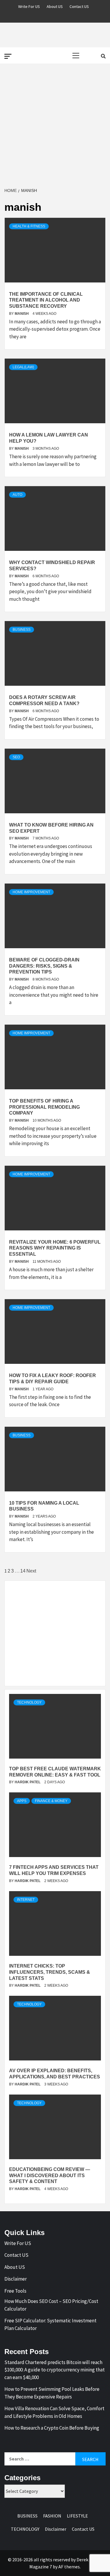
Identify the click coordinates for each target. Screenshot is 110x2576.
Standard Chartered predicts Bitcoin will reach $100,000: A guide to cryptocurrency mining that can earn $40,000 (55, 2370)
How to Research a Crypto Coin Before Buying (52, 2428)
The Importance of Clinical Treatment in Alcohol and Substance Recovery (46, 300)
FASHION (52, 2516)
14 (23, 1571)
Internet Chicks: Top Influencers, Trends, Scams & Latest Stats (50, 1972)
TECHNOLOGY (29, 1702)
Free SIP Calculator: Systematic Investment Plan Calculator (50, 2324)
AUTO (17, 495)
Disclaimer (16, 2279)
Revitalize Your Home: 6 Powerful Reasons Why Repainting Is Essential (55, 1248)
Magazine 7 (41, 2567)
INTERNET (26, 1900)
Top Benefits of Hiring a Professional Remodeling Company (44, 1107)
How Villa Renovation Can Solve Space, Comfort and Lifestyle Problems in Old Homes (54, 2412)
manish (22, 314)
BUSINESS (22, 630)
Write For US (29, 6)
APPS (22, 1801)
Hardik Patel (28, 1782)
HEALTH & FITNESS (29, 226)
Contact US (79, 6)
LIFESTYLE (77, 2516)
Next (31, 1571)
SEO (16, 757)
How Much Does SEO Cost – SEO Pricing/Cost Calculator (51, 2305)
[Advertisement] (55, 126)
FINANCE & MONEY (51, 1801)
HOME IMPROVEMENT (31, 892)
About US (55, 6)
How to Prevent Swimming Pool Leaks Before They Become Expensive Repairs (52, 2393)
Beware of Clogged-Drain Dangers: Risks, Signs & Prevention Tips (44, 966)
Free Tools (15, 2291)
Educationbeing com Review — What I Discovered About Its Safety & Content (50, 2176)
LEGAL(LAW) (23, 367)
